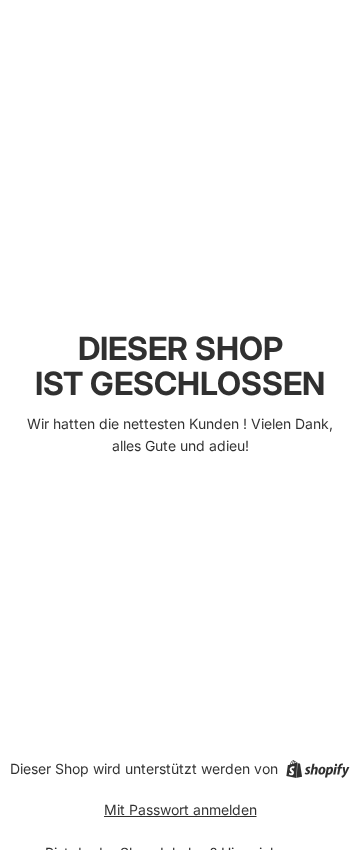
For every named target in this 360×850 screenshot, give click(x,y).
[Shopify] (317, 769)
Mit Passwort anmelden (180, 809)
